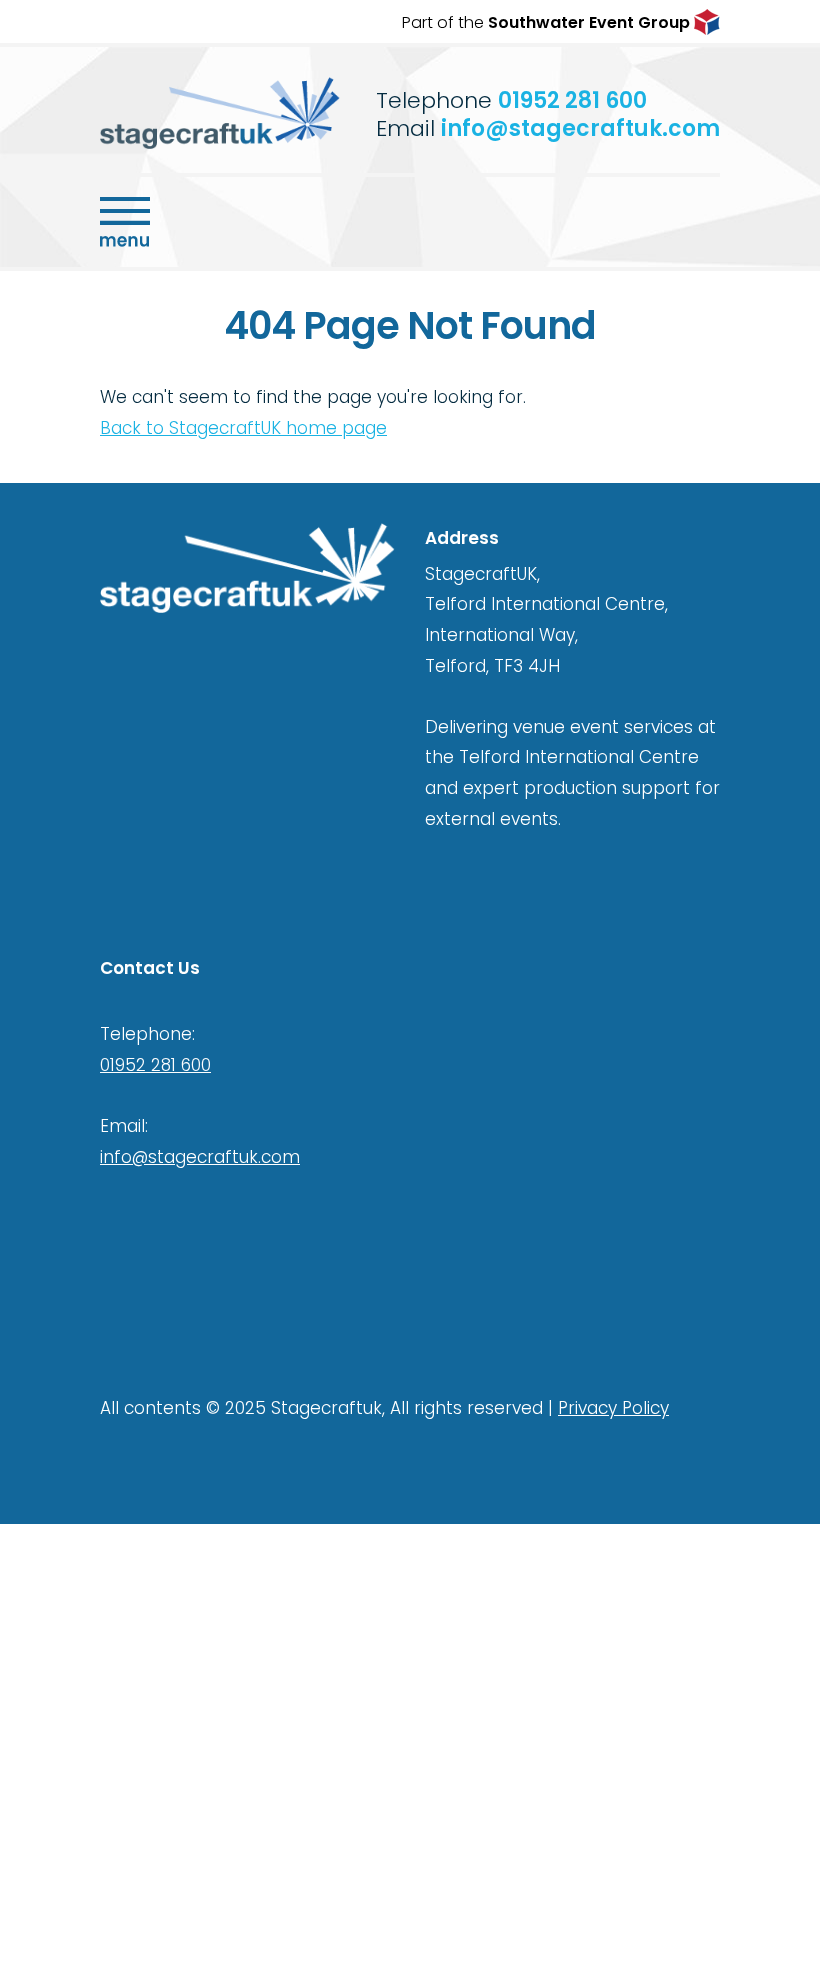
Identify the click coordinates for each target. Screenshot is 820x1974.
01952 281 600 (572, 100)
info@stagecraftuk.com (580, 128)
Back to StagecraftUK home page (243, 428)
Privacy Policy (613, 1408)
